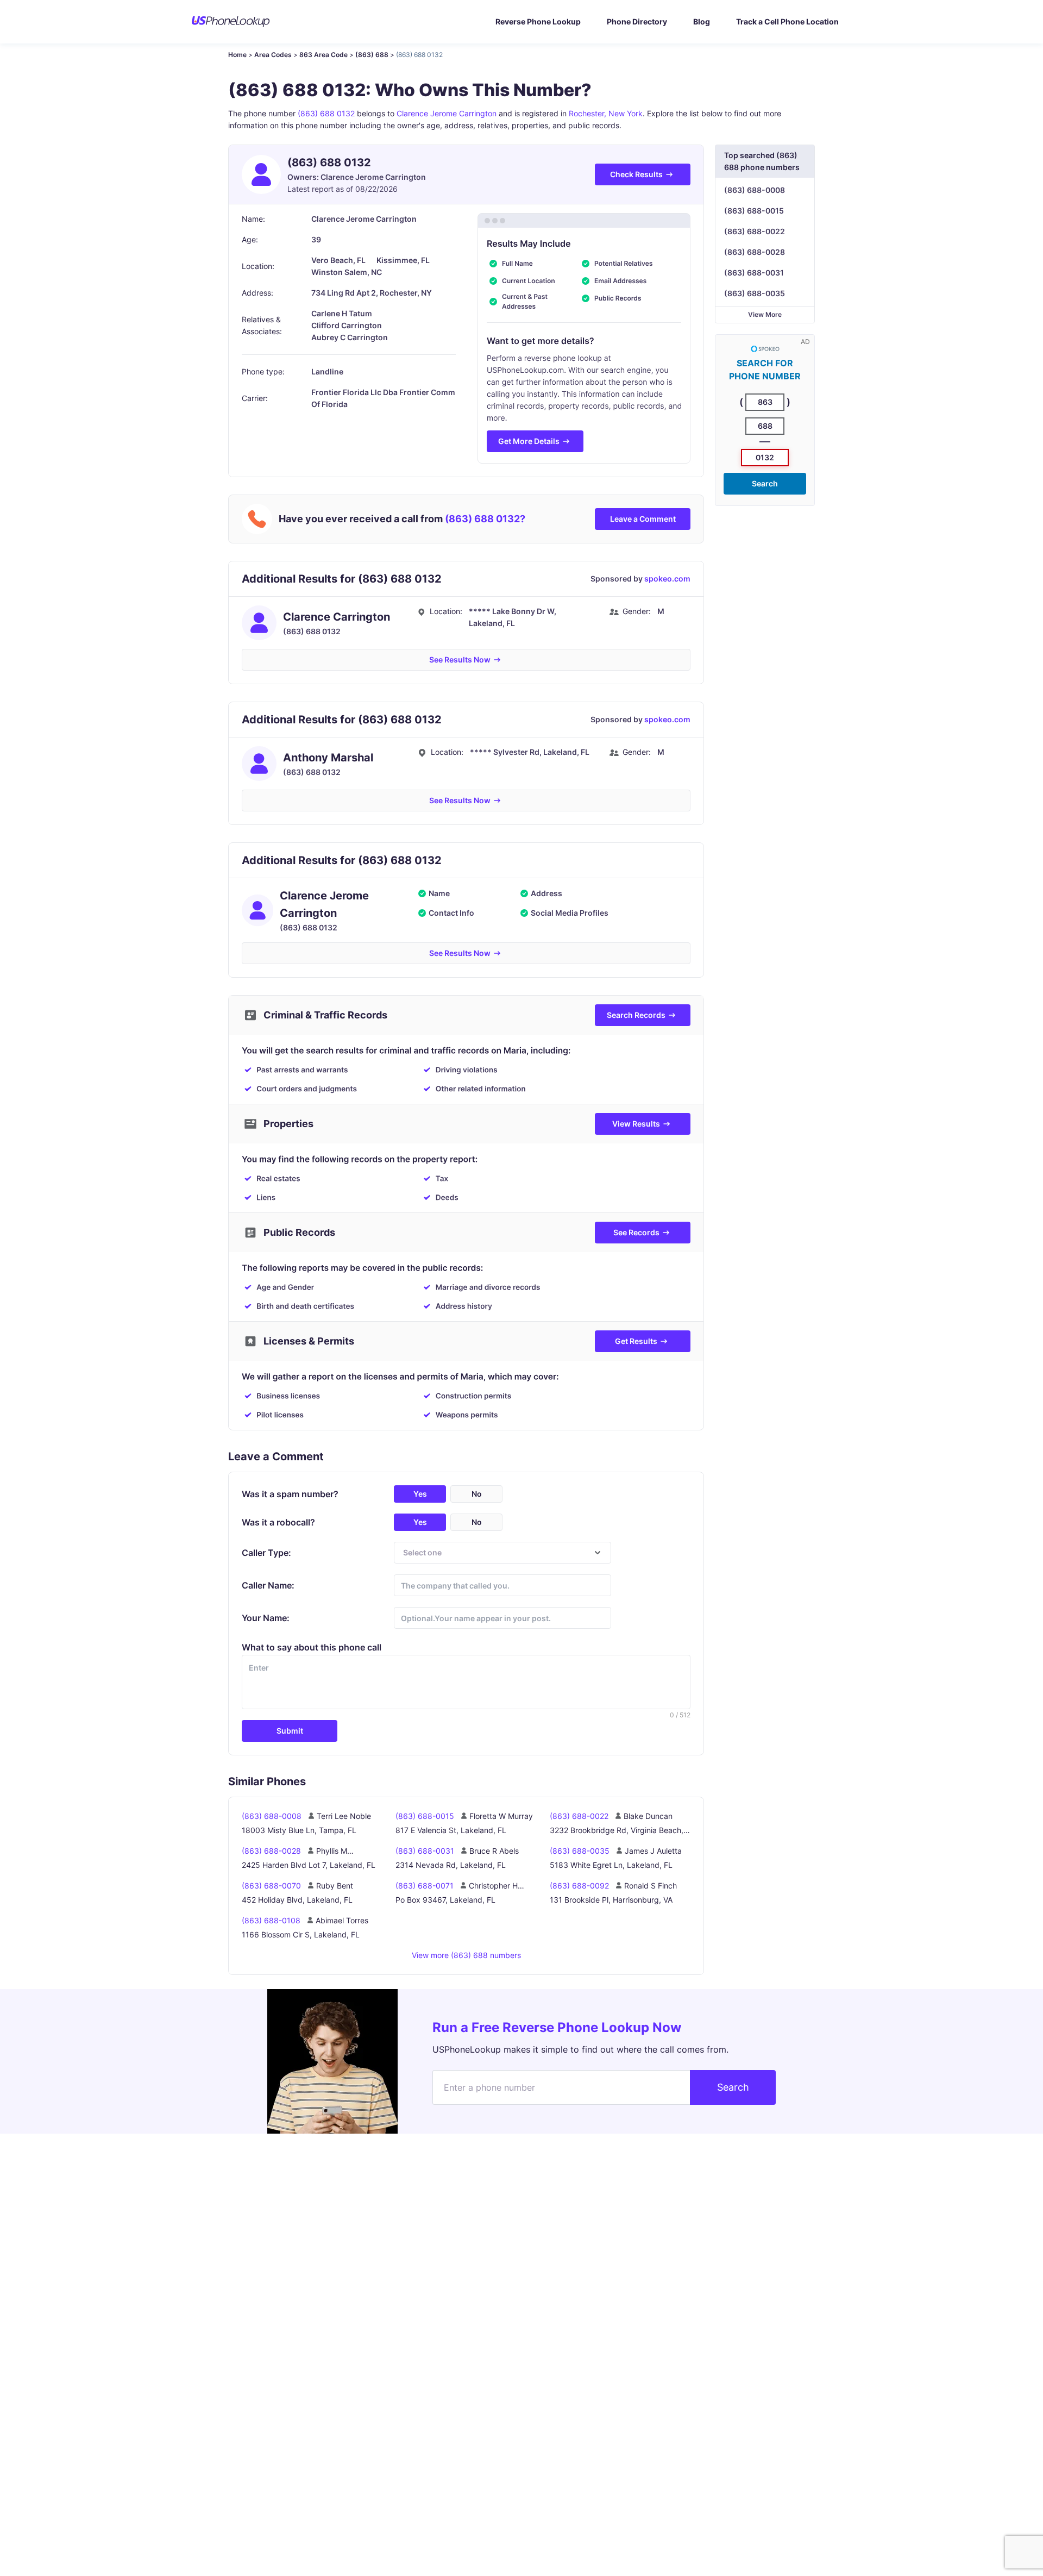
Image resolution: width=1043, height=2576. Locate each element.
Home (237, 55)
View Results (636, 1124)
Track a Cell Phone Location (787, 21)
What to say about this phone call (312, 1647)
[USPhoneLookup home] (231, 22)
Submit (290, 1731)
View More (765, 314)
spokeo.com (667, 579)
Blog (702, 21)
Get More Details (529, 441)
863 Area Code (323, 55)
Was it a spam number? (290, 1494)
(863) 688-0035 (755, 293)
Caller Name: (268, 1585)
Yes (420, 1494)
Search (765, 483)
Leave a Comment (643, 519)
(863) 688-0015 (754, 211)
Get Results (636, 1341)
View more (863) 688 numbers (466, 1955)
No (477, 1494)
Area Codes (273, 55)
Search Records (636, 1015)
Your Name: (266, 1618)
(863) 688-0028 (755, 252)
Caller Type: (266, 1553)
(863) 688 (372, 55)
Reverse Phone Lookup (538, 21)
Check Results (636, 174)
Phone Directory (637, 21)
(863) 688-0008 (755, 190)
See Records (636, 1232)
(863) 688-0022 (755, 231)
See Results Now (460, 659)
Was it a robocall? (278, 1522)
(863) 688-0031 (754, 273)
